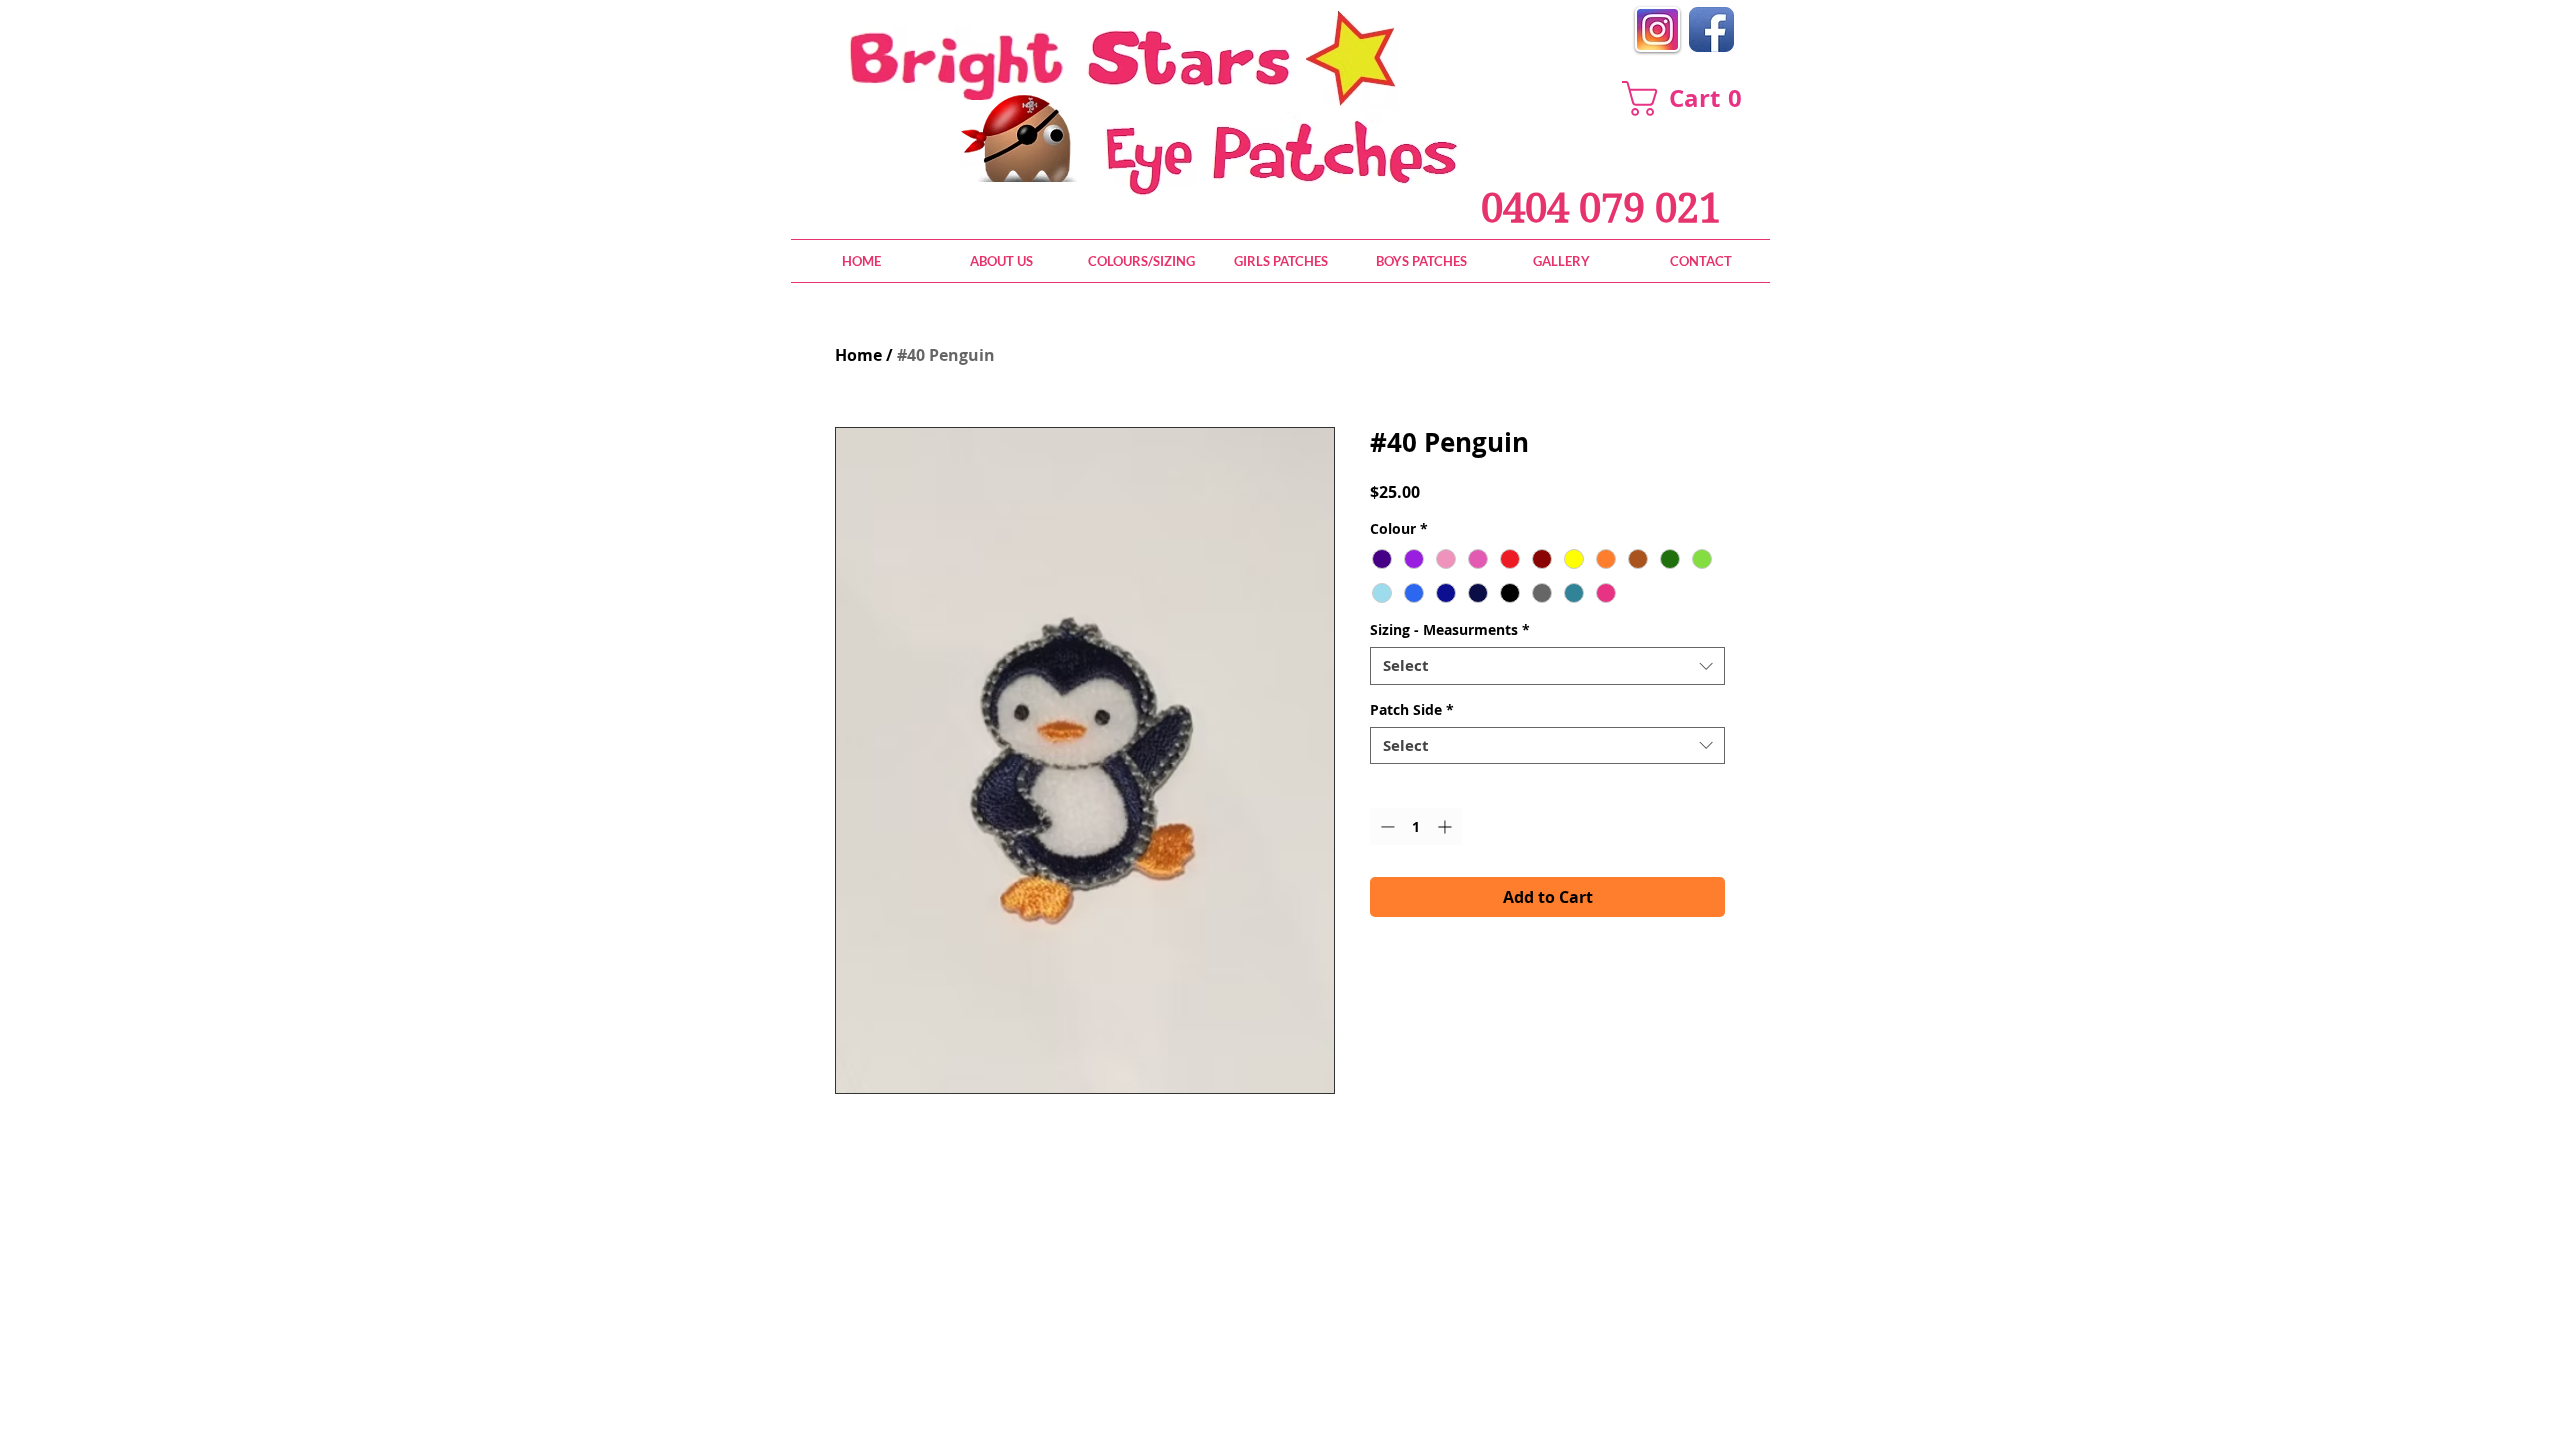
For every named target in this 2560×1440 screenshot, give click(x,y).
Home (858, 355)
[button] (1691, 98)
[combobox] (1547, 666)
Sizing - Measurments (1450, 630)
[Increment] (1446, 826)
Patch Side (1412, 710)
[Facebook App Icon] (1711, 29)
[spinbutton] (1416, 826)
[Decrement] (1385, 826)
